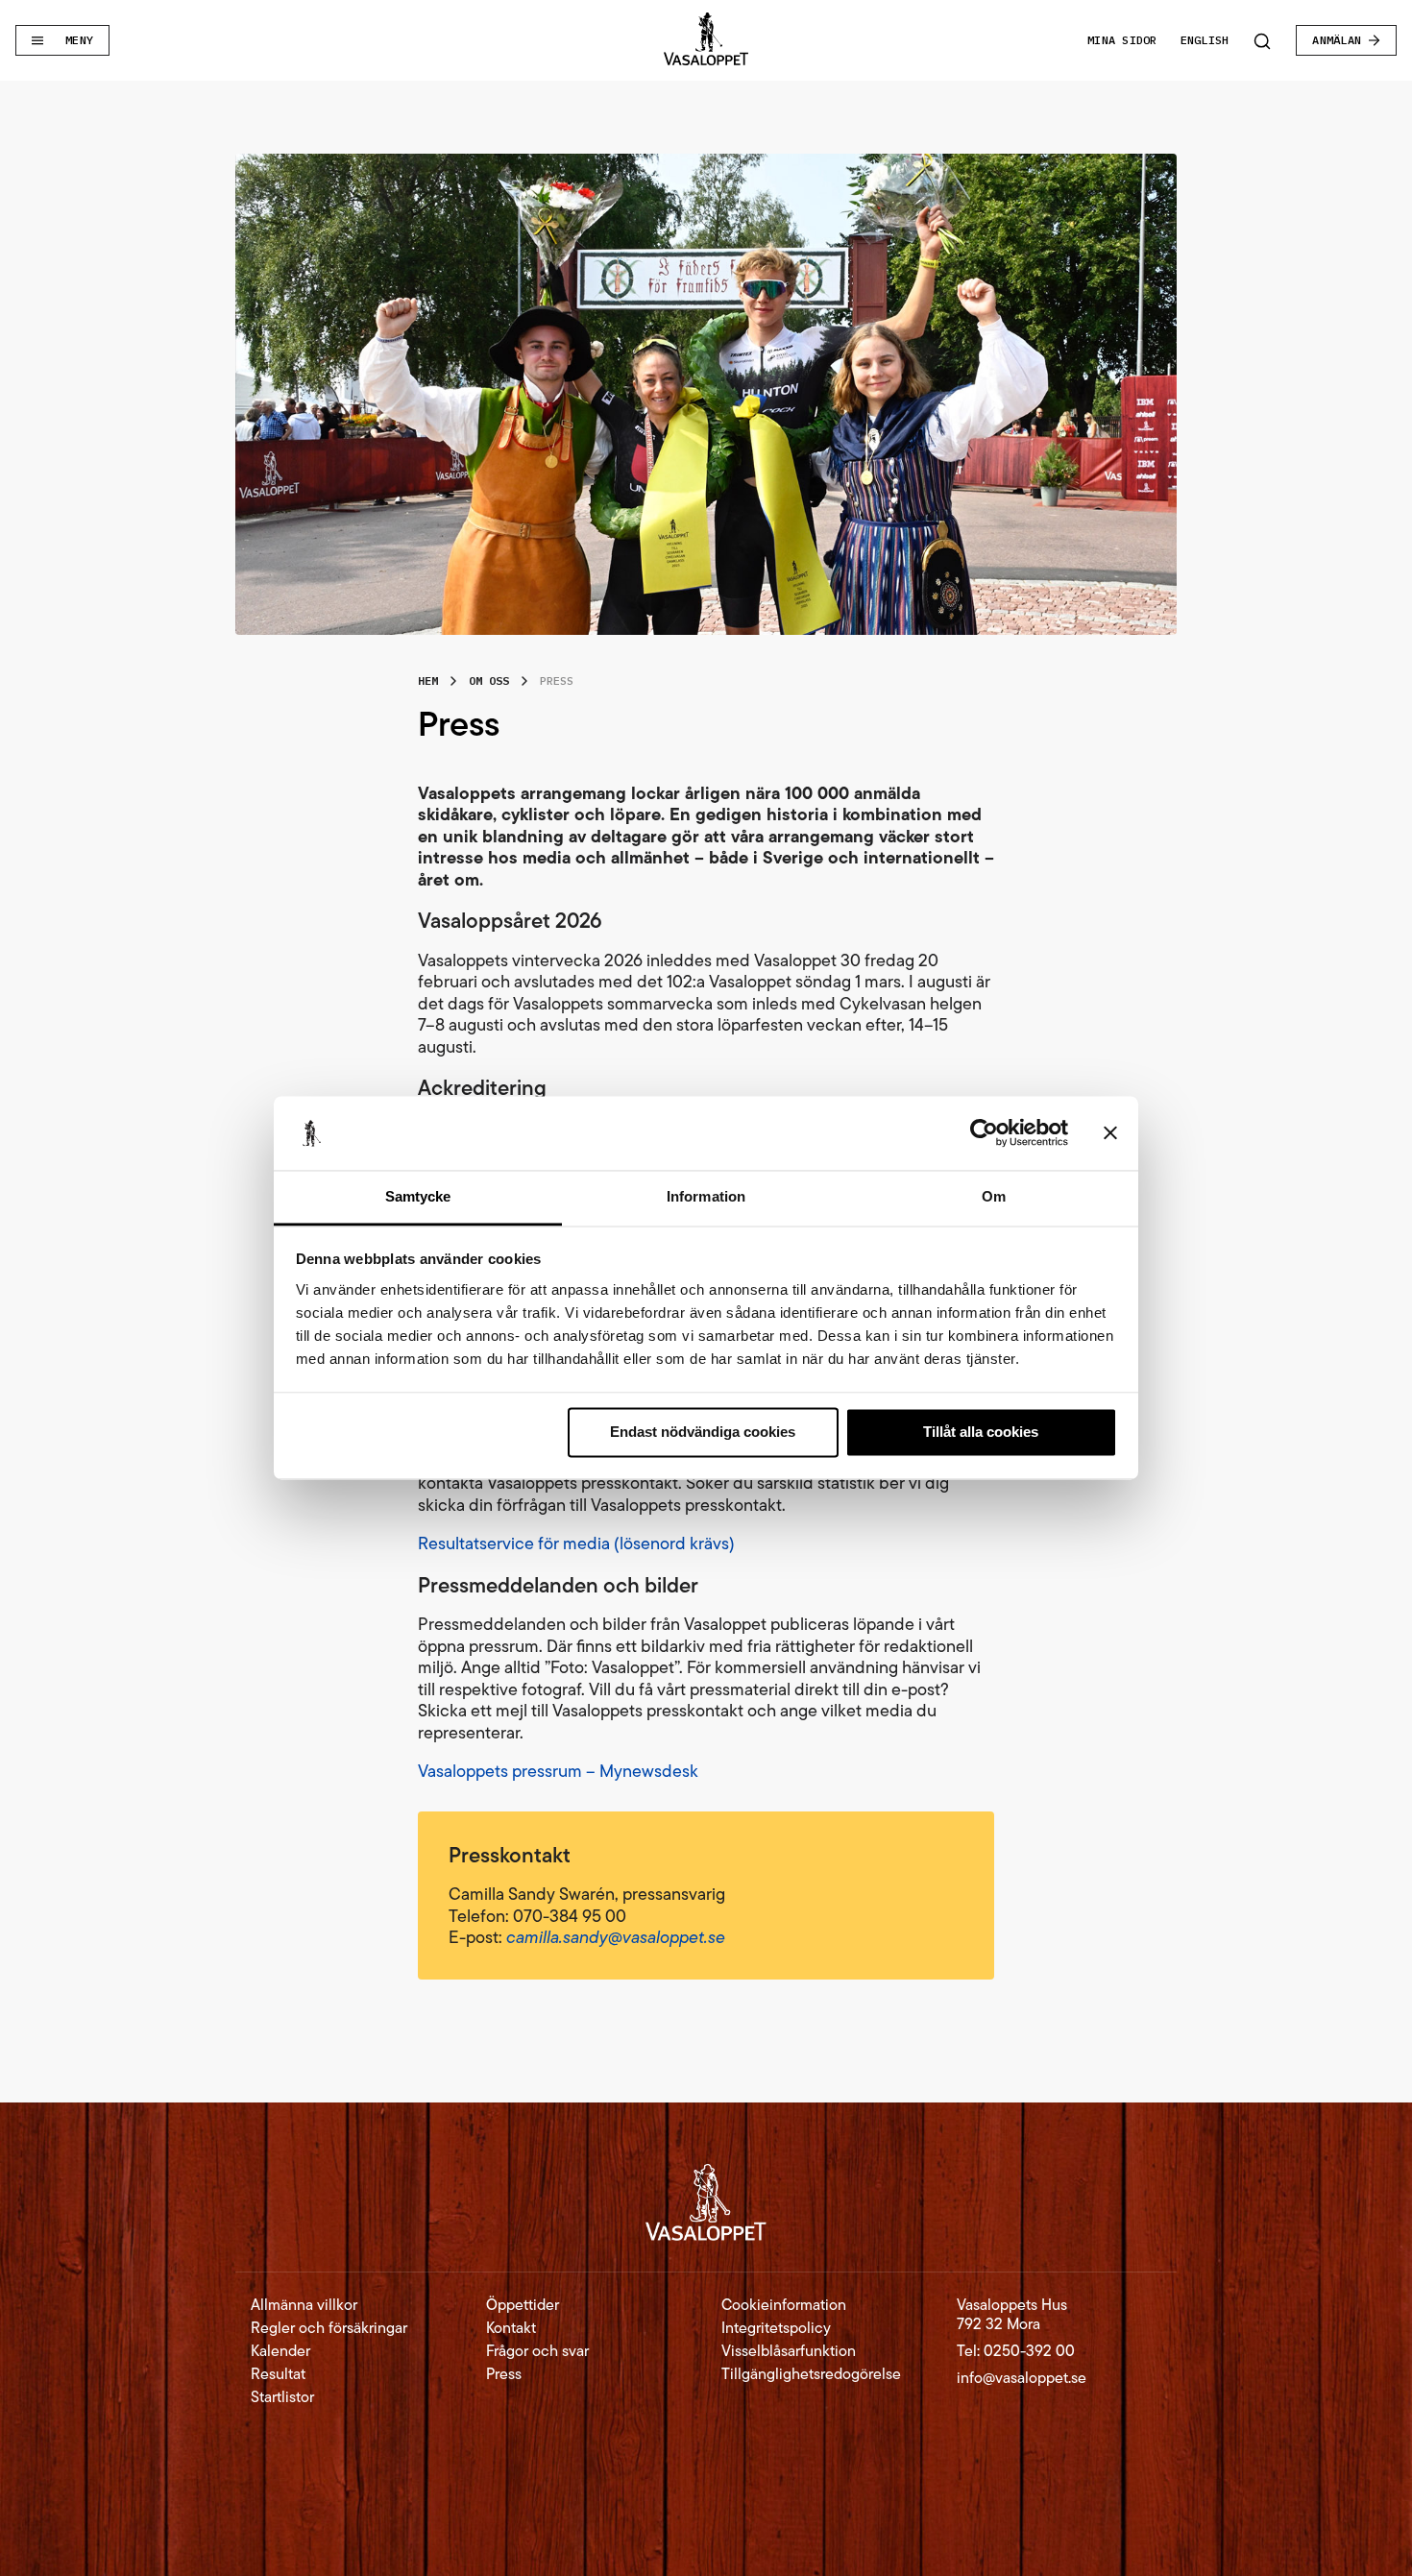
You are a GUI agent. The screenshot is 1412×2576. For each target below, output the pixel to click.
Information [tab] (706, 1196)
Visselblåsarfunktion (789, 2351)
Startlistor (282, 2397)
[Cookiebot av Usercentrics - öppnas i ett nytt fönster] (984, 1133)
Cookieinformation (784, 2305)
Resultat (278, 2374)
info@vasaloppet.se (1022, 2378)
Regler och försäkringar (329, 2328)
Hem (428, 680)
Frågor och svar (537, 2351)
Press (504, 2374)
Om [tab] (994, 1196)
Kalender (280, 2351)
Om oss (489, 680)
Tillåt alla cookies (981, 1433)
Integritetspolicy (776, 2328)
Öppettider (523, 2305)
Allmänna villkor (304, 2305)
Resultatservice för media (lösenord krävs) (576, 1543)
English (1205, 40)
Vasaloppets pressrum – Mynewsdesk (558, 1771)
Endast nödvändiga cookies (703, 1433)
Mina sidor (1122, 40)
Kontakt (511, 2328)
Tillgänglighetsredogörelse (811, 2374)
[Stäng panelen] (1110, 1133)
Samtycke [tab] (418, 1196)
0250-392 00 (1029, 2351)
